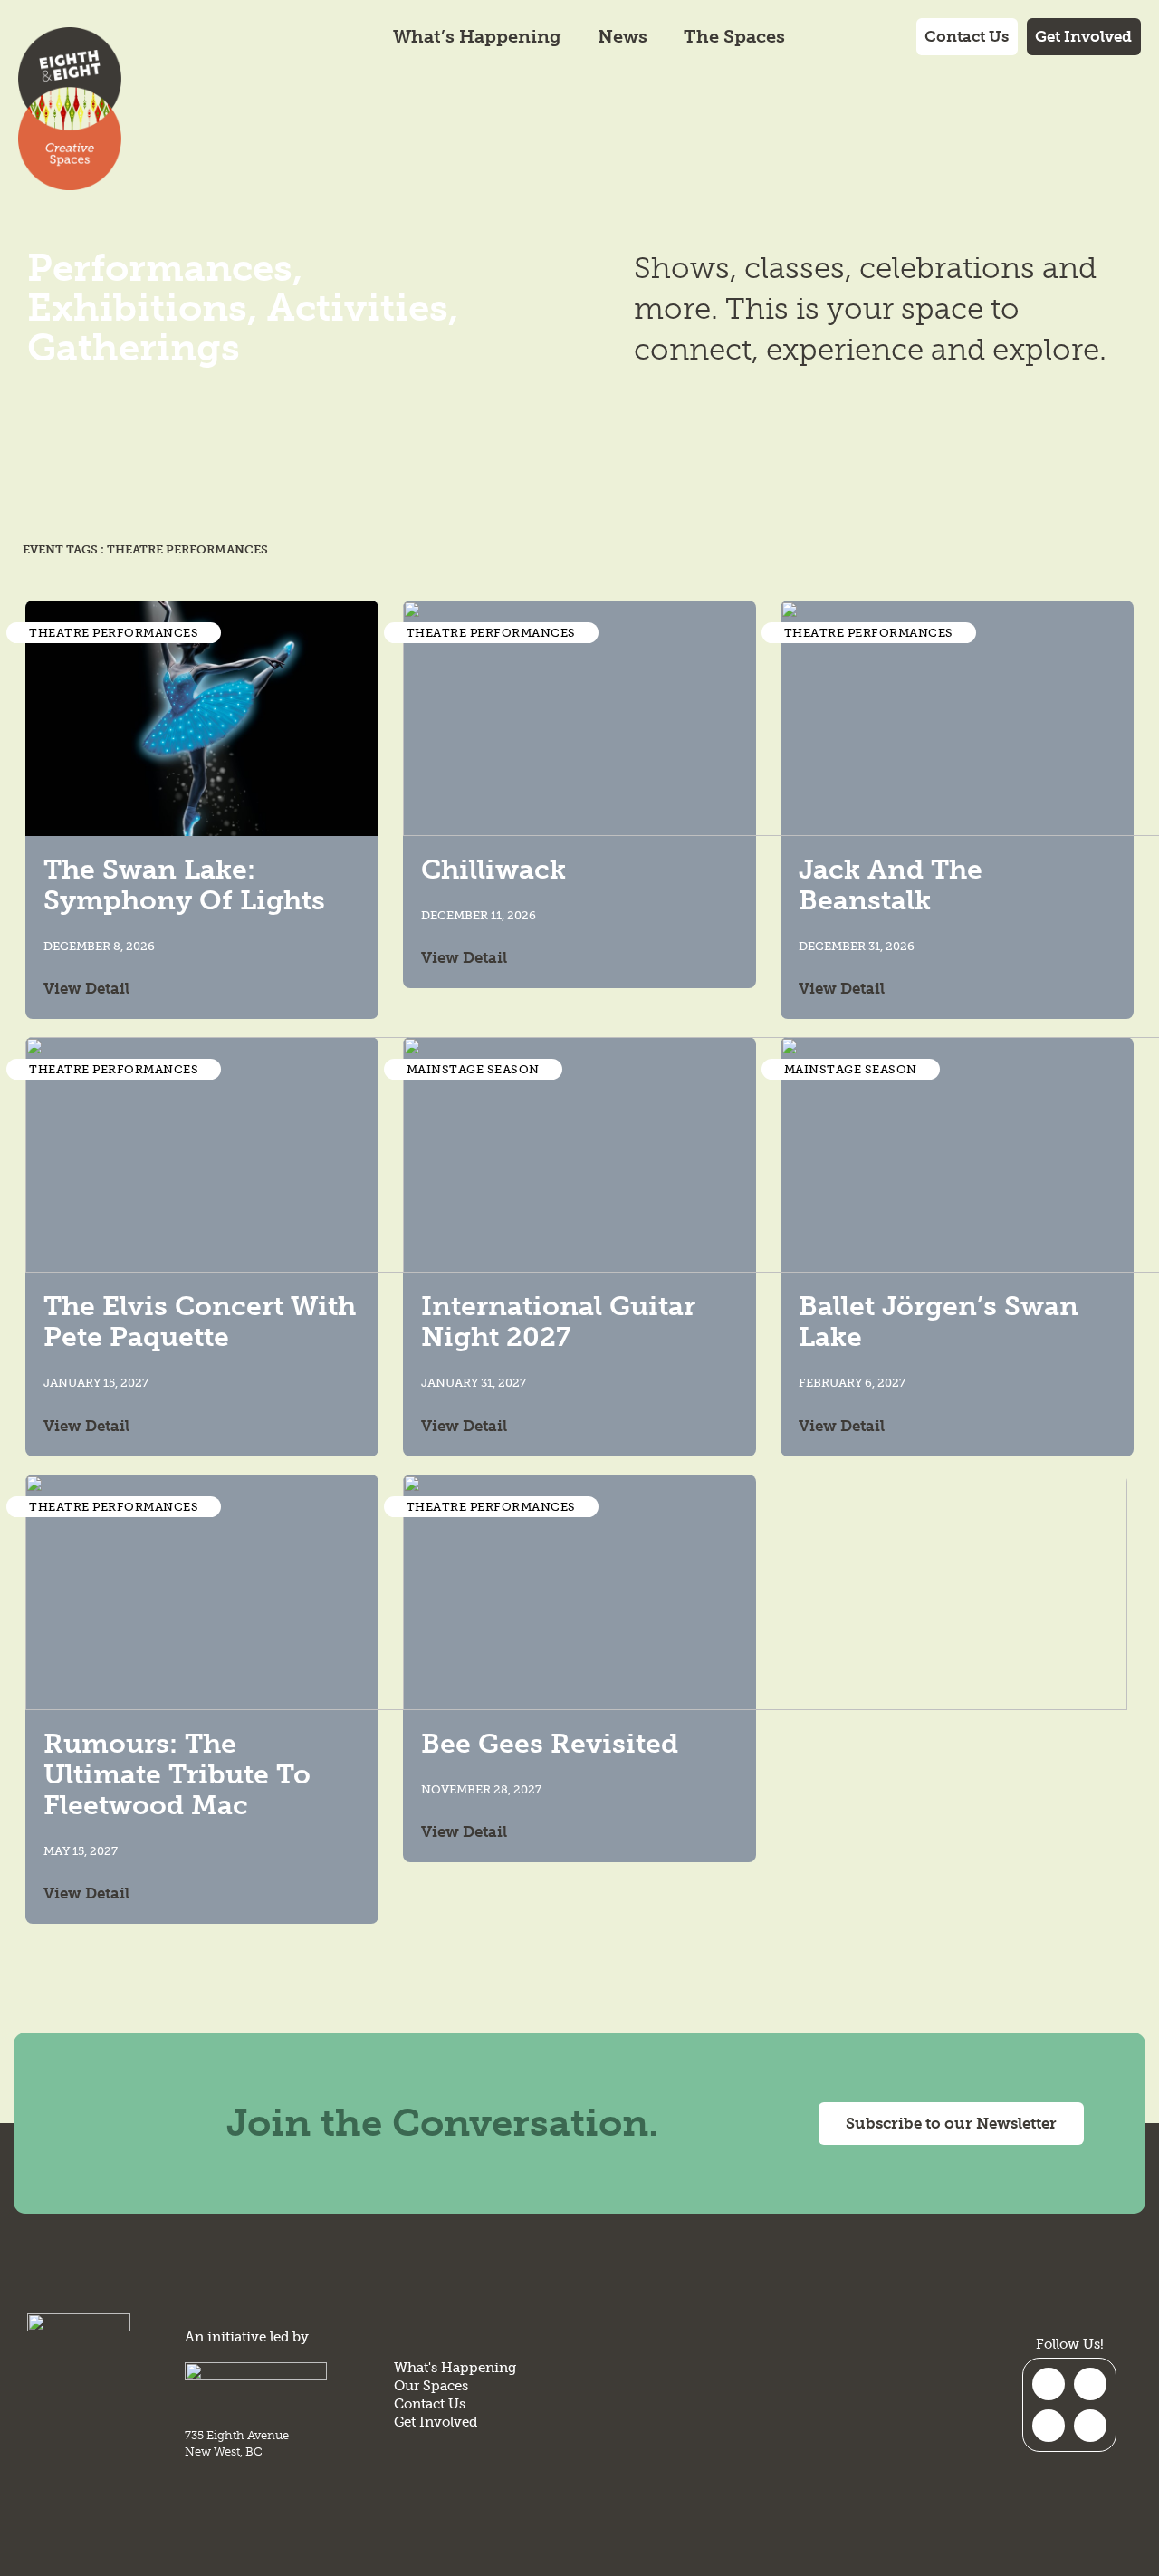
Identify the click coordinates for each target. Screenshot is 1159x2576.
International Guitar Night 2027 (558, 1322)
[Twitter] (1090, 2384)
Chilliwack (493, 870)
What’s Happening (477, 36)
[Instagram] (1049, 2384)
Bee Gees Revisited (550, 1744)
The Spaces (734, 36)
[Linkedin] (1090, 2426)
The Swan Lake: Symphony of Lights (184, 885)
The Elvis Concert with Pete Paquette (200, 1322)
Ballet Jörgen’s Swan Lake (939, 1322)
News (623, 36)
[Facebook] (1049, 2426)
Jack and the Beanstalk (891, 885)
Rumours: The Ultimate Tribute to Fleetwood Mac (177, 1774)
